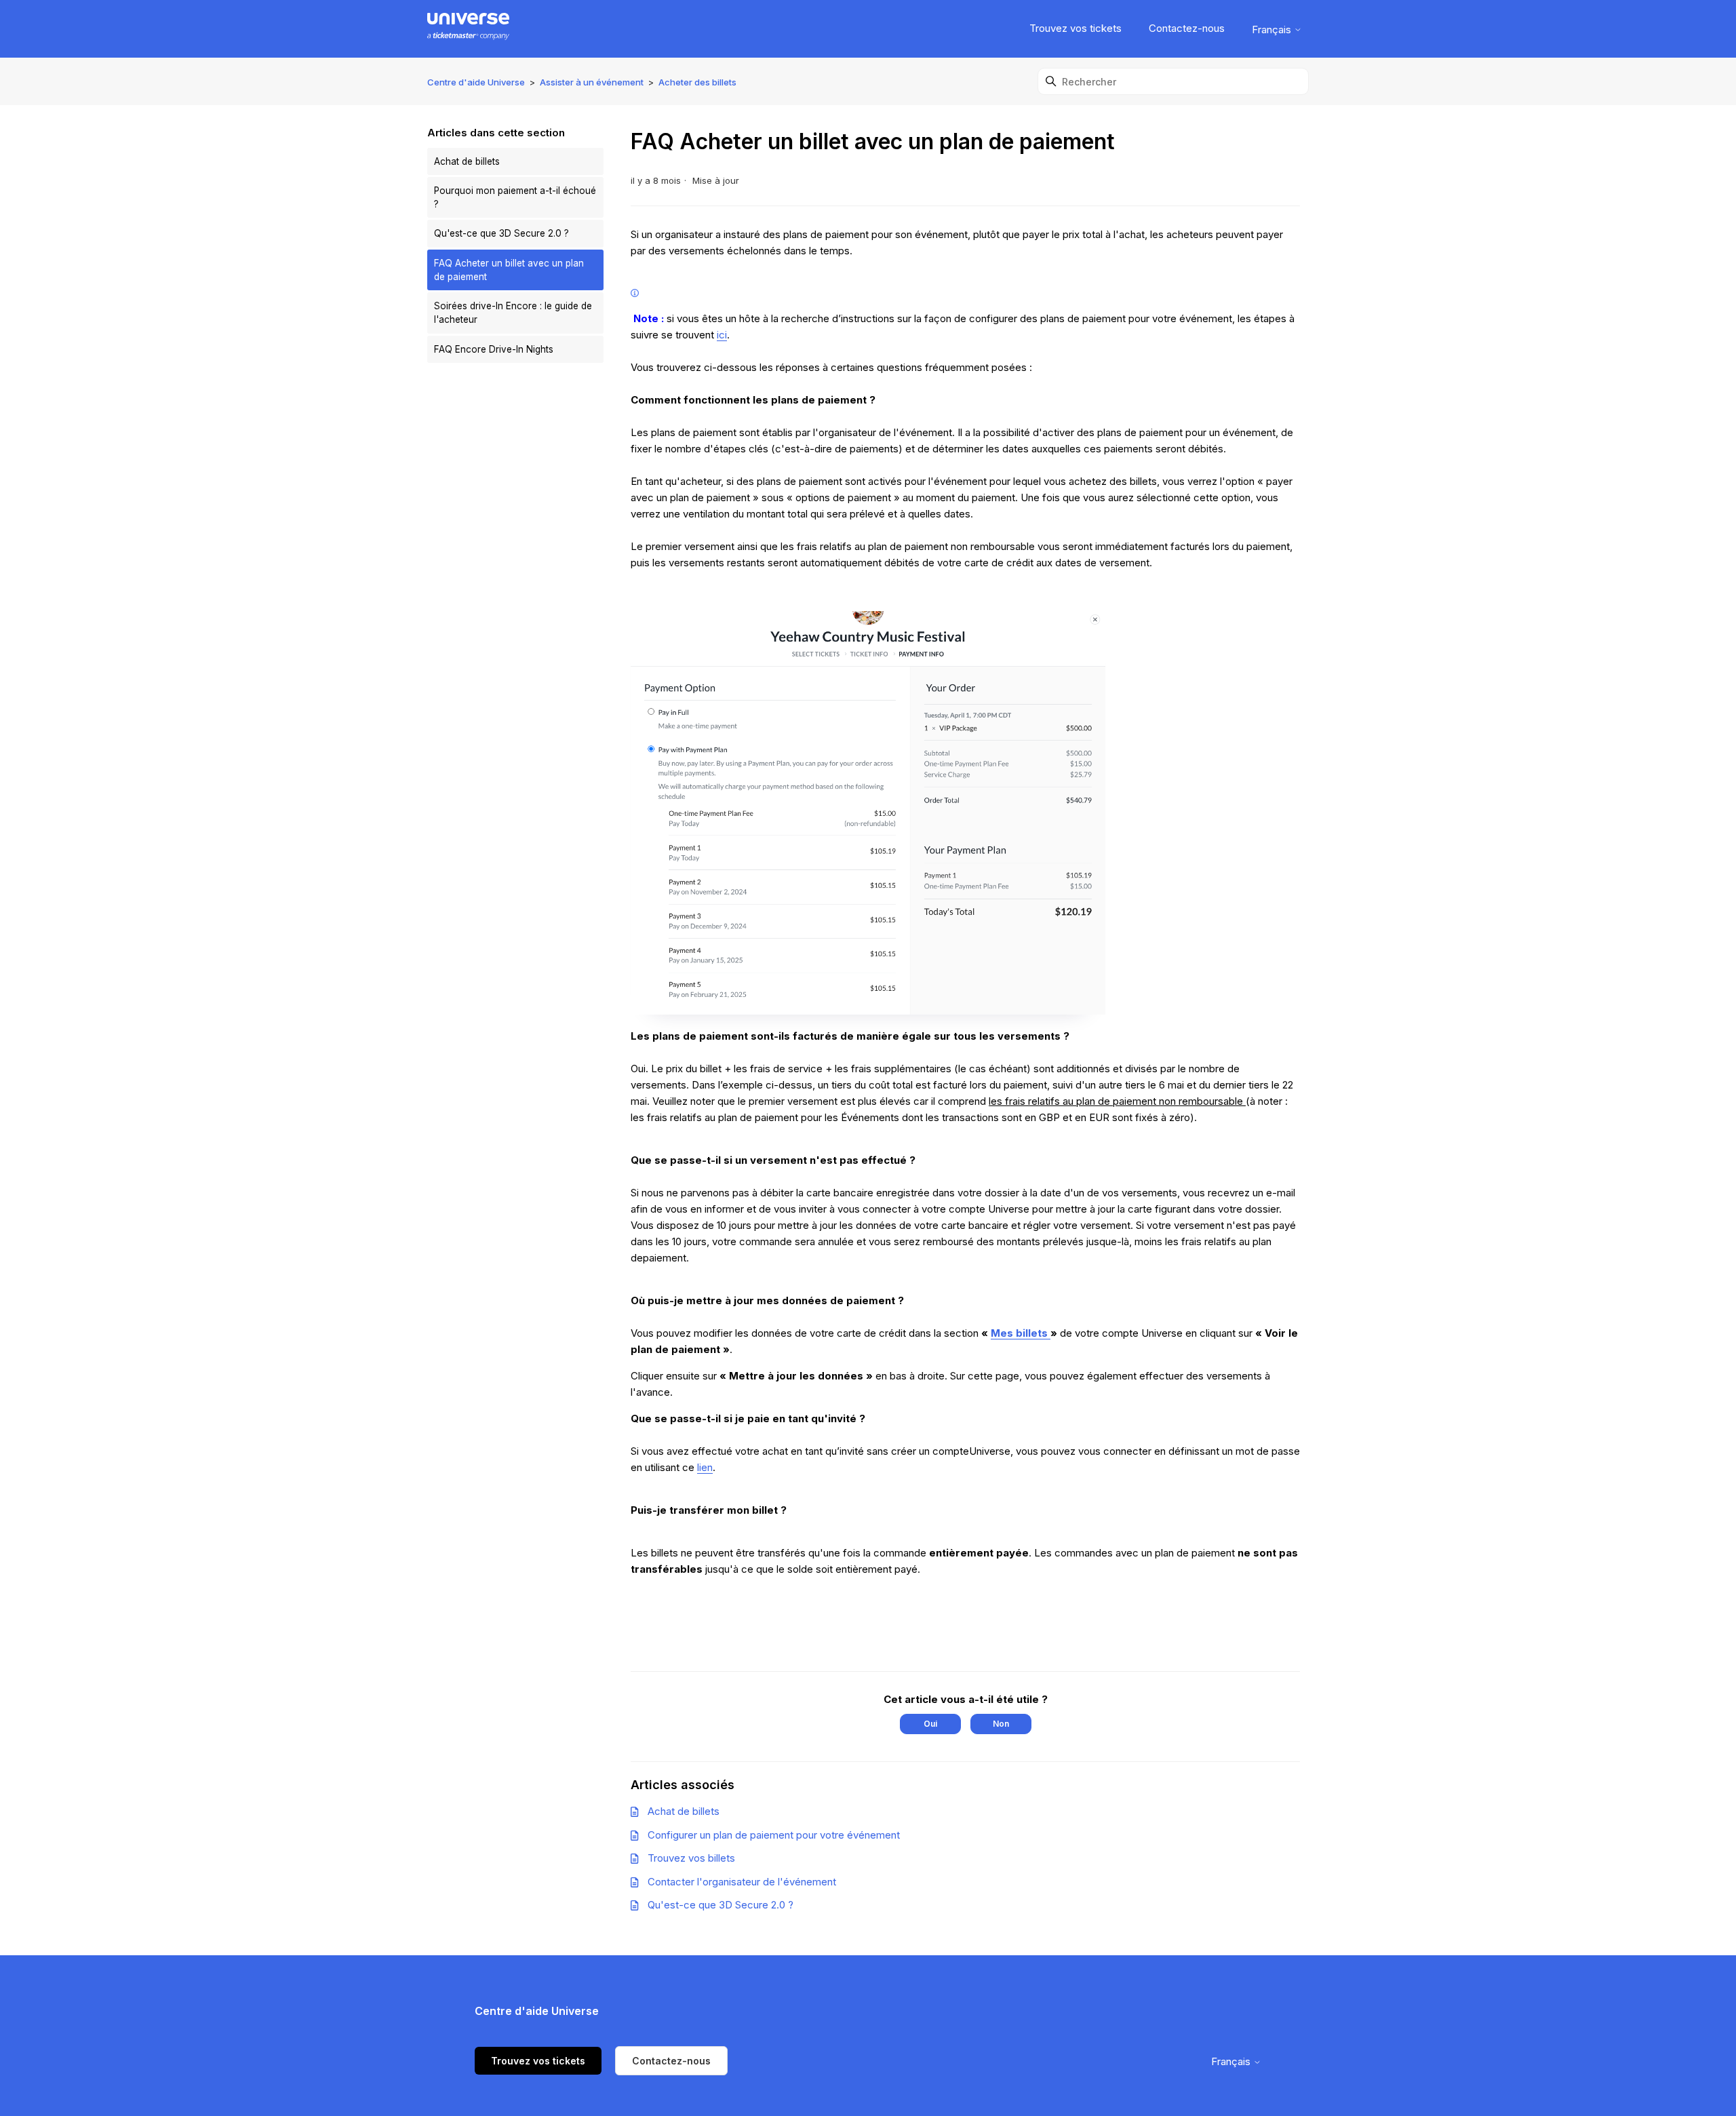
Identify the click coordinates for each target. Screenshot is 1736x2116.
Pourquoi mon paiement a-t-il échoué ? (515, 197)
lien (705, 1467)
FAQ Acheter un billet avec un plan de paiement (509, 270)
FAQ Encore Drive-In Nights (494, 349)
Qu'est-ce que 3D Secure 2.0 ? (501, 233)
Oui (930, 1724)
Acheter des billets (697, 82)
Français (1273, 30)
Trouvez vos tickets (1076, 28)
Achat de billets (467, 161)
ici (722, 335)
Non (1001, 1724)
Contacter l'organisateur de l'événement (742, 1882)
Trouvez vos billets (691, 1858)
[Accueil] (468, 29)
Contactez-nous (1187, 28)
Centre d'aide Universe (476, 82)
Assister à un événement (592, 82)
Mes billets (1021, 1333)
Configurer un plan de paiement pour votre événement (774, 1835)
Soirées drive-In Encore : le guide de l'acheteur (513, 313)
